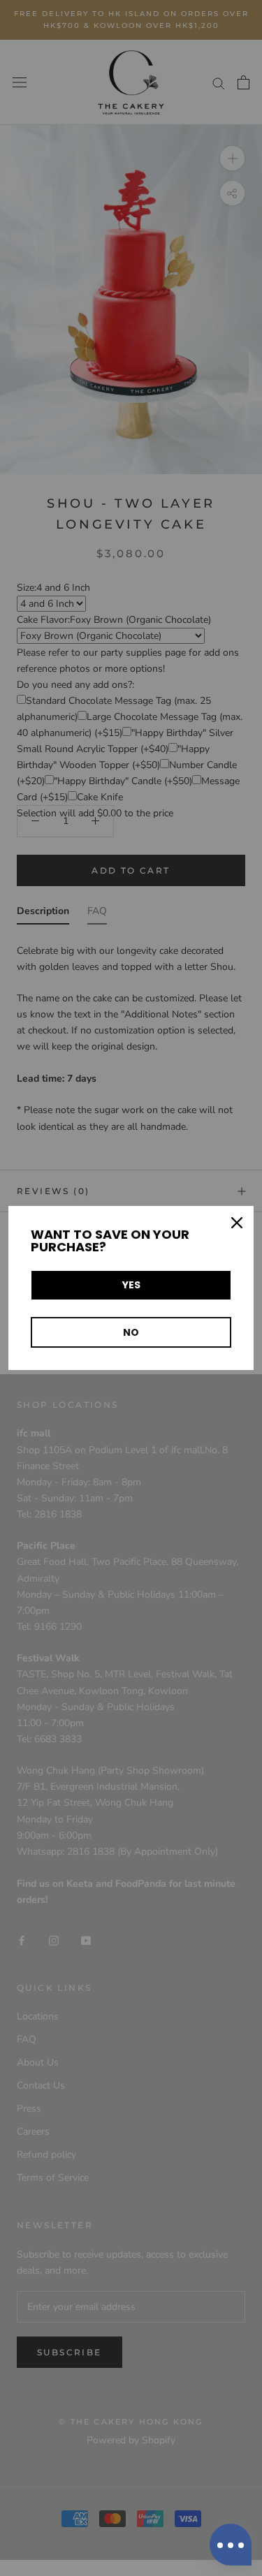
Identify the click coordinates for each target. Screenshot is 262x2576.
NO (131, 1332)
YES (131, 1285)
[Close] (237, 1223)
